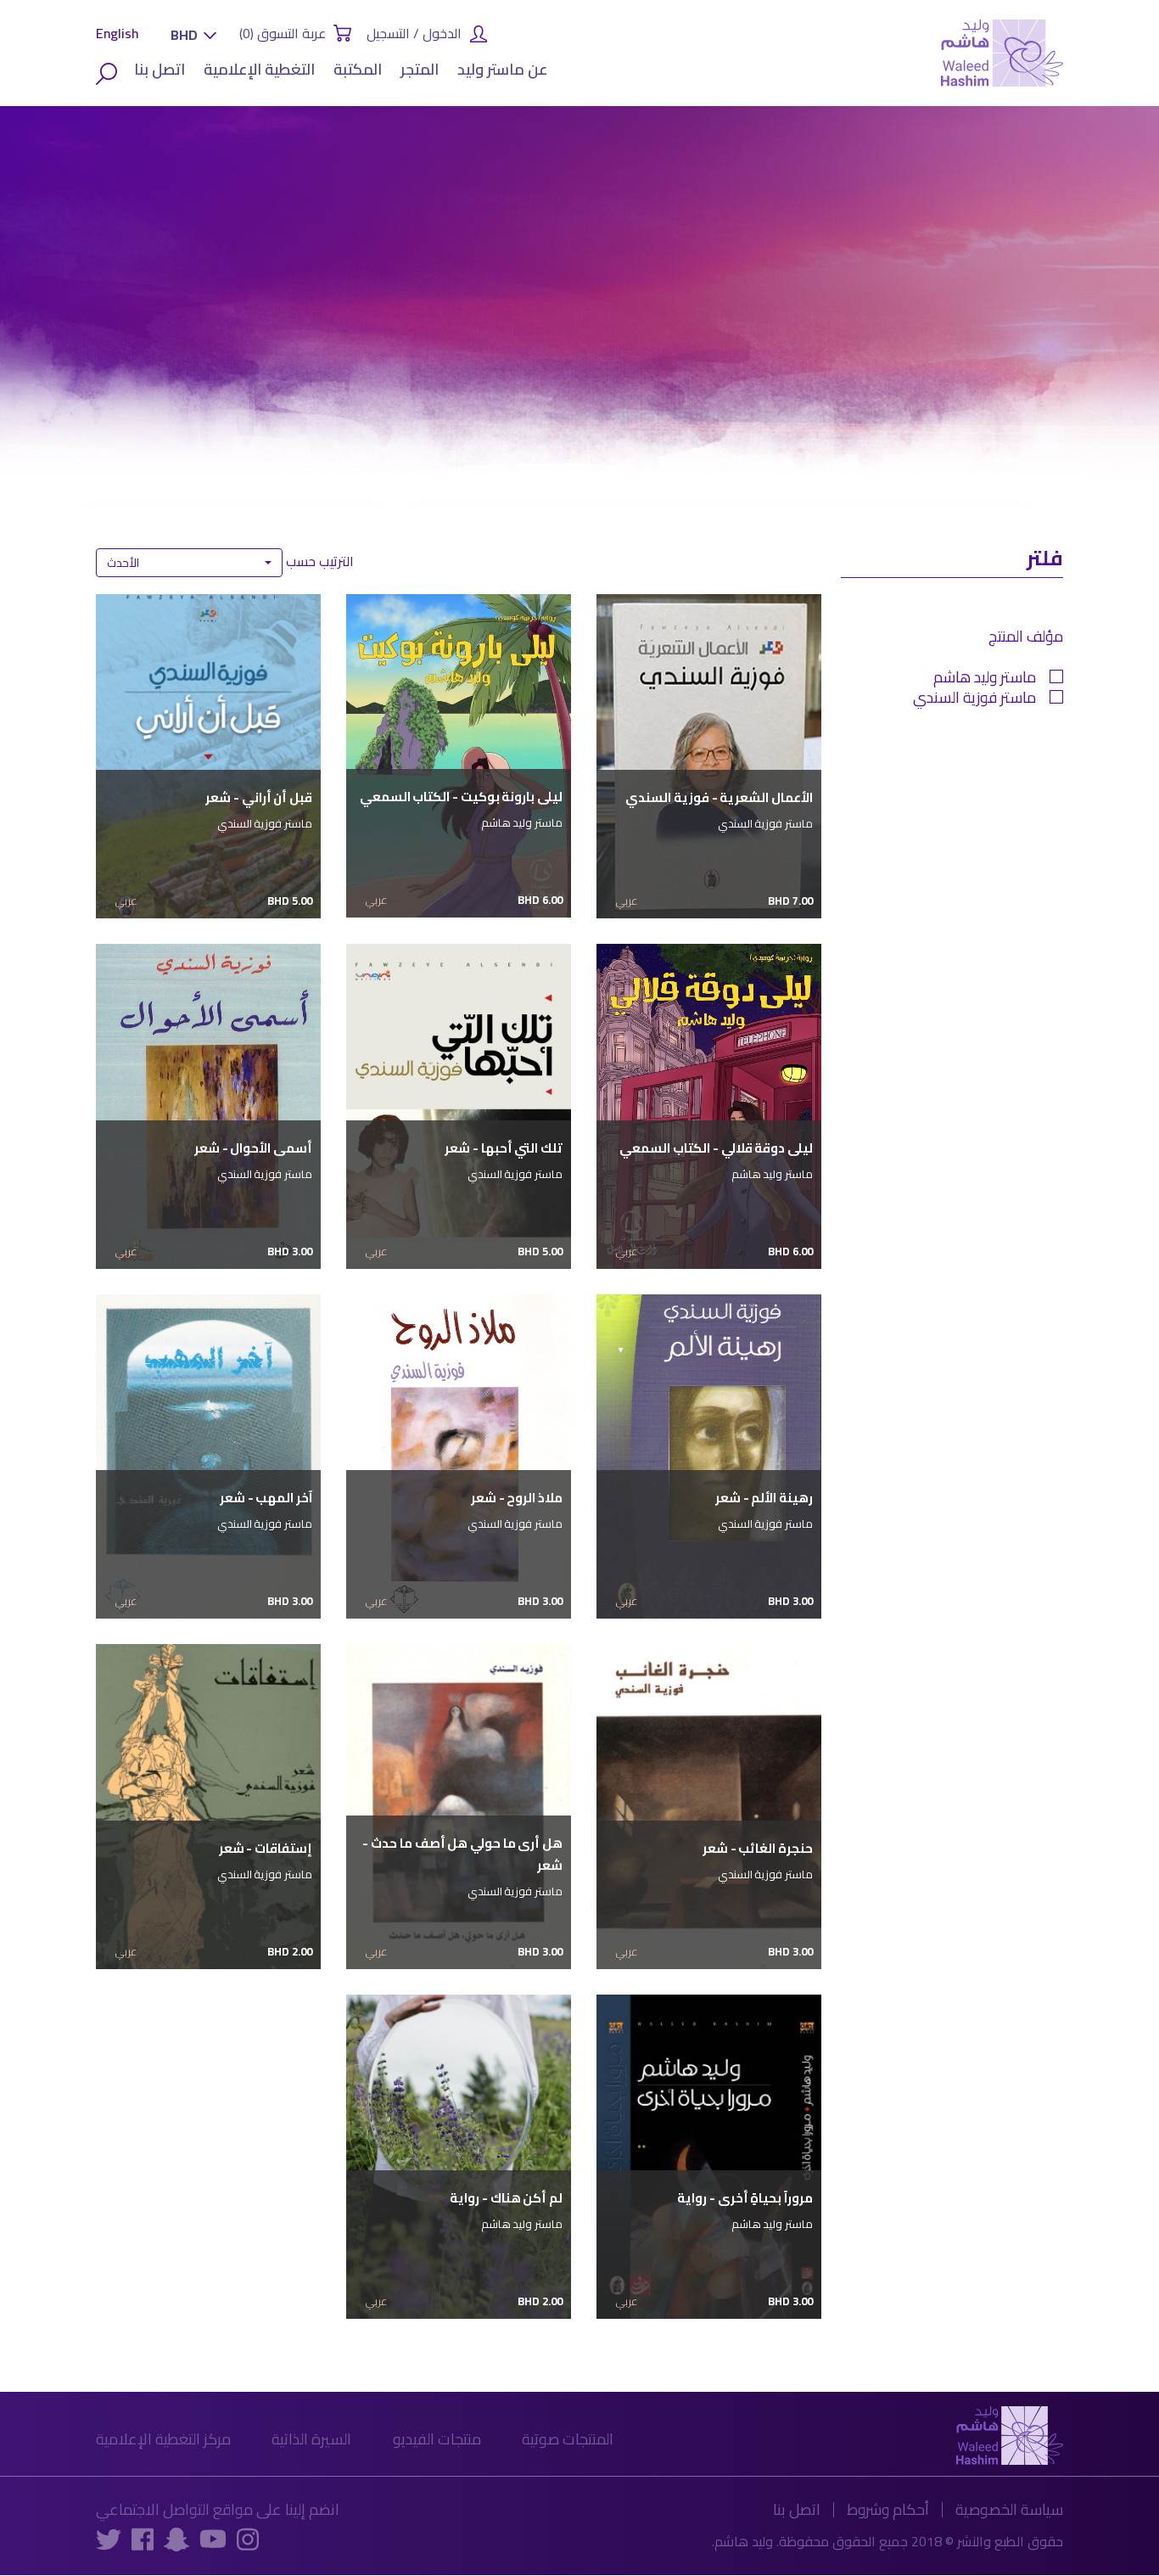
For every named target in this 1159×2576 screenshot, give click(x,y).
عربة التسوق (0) (283, 33)
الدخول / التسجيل (414, 33)
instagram (248, 2539)
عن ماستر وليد (503, 69)
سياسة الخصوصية (1009, 2509)
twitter (109, 2539)
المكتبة (358, 69)
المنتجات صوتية (568, 2439)
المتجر (420, 69)
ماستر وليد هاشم (985, 680)
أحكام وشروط (888, 2509)
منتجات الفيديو (437, 2439)
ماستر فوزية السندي (974, 700)
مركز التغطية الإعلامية (163, 2439)
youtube (213, 2538)
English (118, 33)
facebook (143, 2539)
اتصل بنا (160, 69)
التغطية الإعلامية (259, 69)
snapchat (176, 2539)
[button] (189, 35)
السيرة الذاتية (311, 2439)
